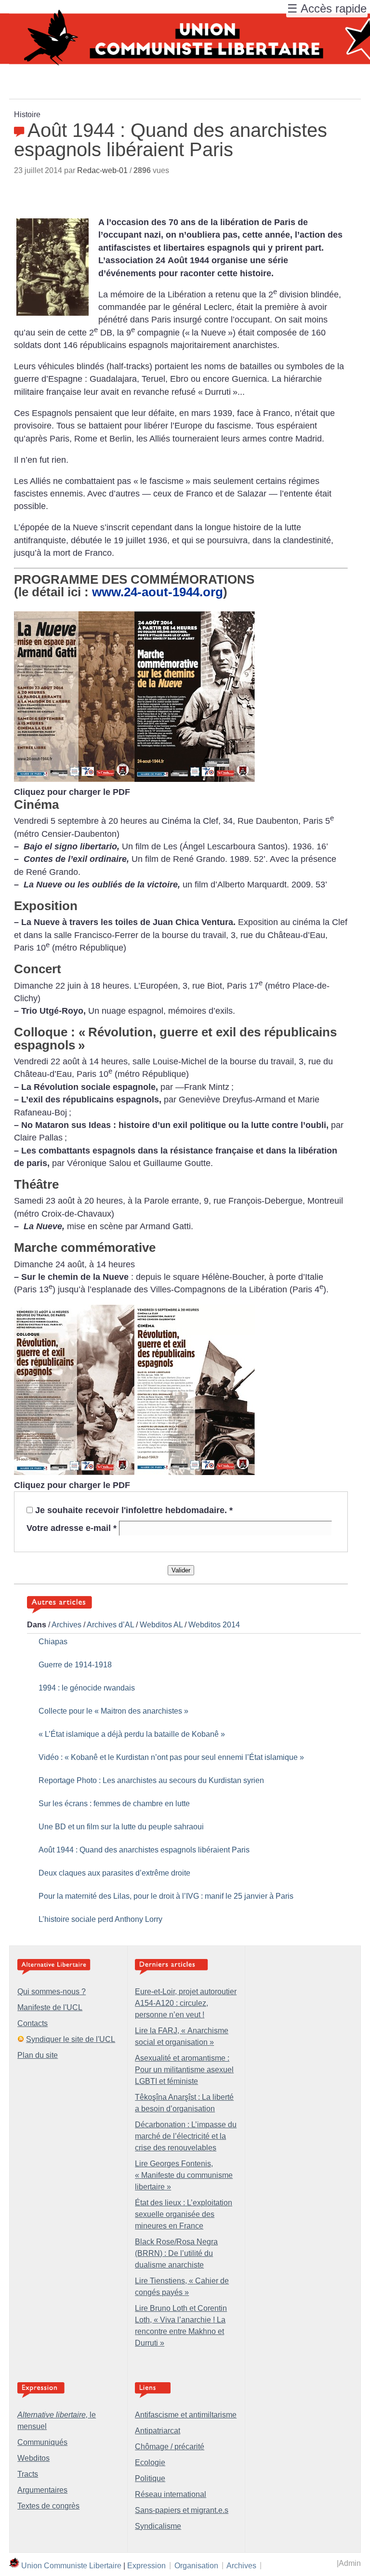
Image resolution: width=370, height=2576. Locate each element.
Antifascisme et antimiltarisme (186, 2415)
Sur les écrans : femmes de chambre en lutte (114, 1804)
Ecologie (150, 2462)
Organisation (196, 2565)
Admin (350, 2563)
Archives (66, 1625)
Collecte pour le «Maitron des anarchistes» (113, 1711)
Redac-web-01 (102, 170)
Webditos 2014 (214, 1625)
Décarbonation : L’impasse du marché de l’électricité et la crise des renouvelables (186, 2136)
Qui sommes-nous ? (52, 1992)
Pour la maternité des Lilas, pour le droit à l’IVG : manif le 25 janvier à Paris (166, 1896)
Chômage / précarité (170, 2447)
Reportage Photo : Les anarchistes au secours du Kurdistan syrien (151, 1780)
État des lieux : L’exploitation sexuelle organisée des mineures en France (184, 2214)
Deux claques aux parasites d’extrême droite (114, 1873)
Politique (150, 2478)
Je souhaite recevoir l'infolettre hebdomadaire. (134, 1510)
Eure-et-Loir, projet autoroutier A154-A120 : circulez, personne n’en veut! (186, 2003)
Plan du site (38, 2055)
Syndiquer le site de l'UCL (71, 2039)
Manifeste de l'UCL (50, 2007)
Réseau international (171, 2494)
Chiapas (53, 1642)
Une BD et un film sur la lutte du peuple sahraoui (121, 1827)
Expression (146, 2565)
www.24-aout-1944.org (158, 592)
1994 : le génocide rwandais (87, 1688)
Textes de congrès (48, 2506)
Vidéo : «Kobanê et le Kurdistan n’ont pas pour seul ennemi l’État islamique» (171, 1757)
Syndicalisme (158, 2526)
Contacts (33, 2023)
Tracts (28, 2474)
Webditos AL (161, 1625)
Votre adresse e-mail (72, 1528)
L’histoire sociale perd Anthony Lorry (100, 1919)
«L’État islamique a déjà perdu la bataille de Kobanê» (132, 1734)
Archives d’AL (110, 1625)
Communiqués (42, 2442)
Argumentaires (42, 2490)
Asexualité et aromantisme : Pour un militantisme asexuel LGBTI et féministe (184, 2070)
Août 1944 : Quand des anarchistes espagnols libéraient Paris (144, 1850)
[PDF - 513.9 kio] (134, 779)
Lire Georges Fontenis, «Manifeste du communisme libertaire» (184, 2175)
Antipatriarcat (158, 2431)
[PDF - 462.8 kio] (134, 1472)
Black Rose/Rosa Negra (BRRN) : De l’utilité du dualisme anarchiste (176, 2253)
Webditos (33, 2458)
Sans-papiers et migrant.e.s (182, 2510)
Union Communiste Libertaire (71, 2565)
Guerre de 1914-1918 (75, 1665)
